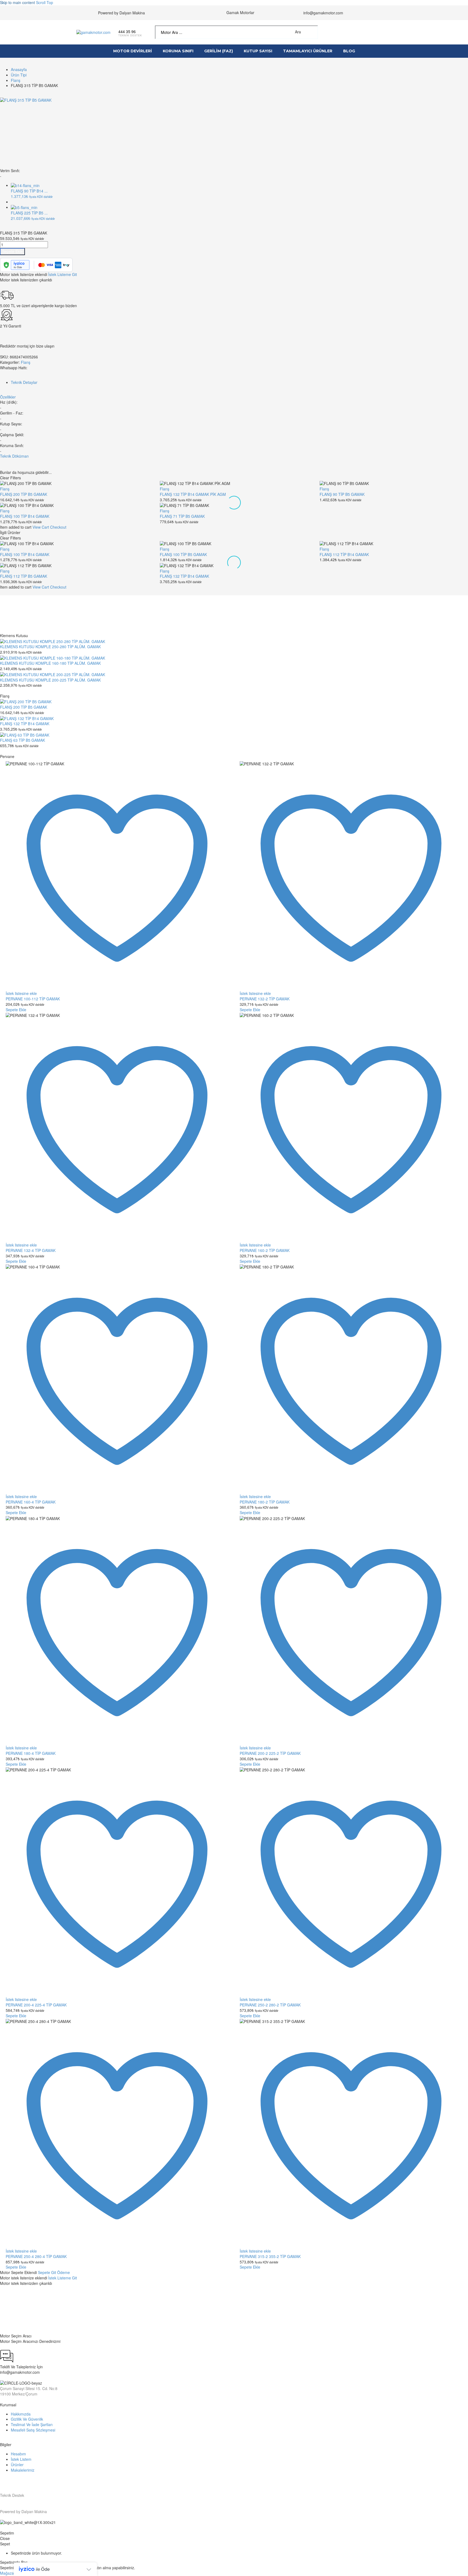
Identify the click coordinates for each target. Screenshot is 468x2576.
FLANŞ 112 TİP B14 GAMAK (344, 554)
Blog (349, 51)
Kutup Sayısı (258, 51)
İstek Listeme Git (63, 274)
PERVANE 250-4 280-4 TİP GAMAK (36, 2256)
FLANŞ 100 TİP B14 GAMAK (25, 516)
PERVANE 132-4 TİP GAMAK (31, 1250)
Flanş (16, 80)
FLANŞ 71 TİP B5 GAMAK (182, 516)
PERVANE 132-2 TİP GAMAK (265, 999)
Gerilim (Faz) (219, 51)
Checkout (58, 527)
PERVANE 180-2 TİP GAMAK (265, 1502)
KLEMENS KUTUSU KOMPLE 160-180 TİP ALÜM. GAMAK (50, 663)
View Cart (41, 527)
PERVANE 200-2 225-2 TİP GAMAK (270, 1753)
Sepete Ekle (12, 251)
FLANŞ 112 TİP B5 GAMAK (24, 576)
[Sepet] (388, 32)
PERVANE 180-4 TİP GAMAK (31, 1753)
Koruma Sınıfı (178, 51)
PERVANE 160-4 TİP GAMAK (31, 1502)
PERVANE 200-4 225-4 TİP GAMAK (36, 2005)
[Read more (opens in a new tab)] (130, 32)
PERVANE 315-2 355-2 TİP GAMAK (270, 2256)
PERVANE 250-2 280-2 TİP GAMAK (270, 2005)
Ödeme (64, 2272)
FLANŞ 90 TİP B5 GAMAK (342, 494)
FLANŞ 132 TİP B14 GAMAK (184, 576)
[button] (312, 32)
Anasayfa (19, 69)
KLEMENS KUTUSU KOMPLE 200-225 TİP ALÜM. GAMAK (50, 680)
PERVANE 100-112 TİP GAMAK (33, 999)
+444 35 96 (15, 2305)
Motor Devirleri (133, 51)
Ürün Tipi (19, 75)
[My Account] (369, 32)
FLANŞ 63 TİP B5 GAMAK (22, 740)
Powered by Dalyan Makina (121, 13)
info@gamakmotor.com (323, 13)
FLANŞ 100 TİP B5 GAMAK (183, 554)
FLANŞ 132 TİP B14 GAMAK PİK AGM (193, 494)
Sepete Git (48, 2272)
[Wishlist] (378, 32)
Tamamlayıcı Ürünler (308, 51)
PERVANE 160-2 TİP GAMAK (265, 1250)
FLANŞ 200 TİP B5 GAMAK (24, 494)
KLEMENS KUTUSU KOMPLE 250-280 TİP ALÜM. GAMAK (50, 647)
